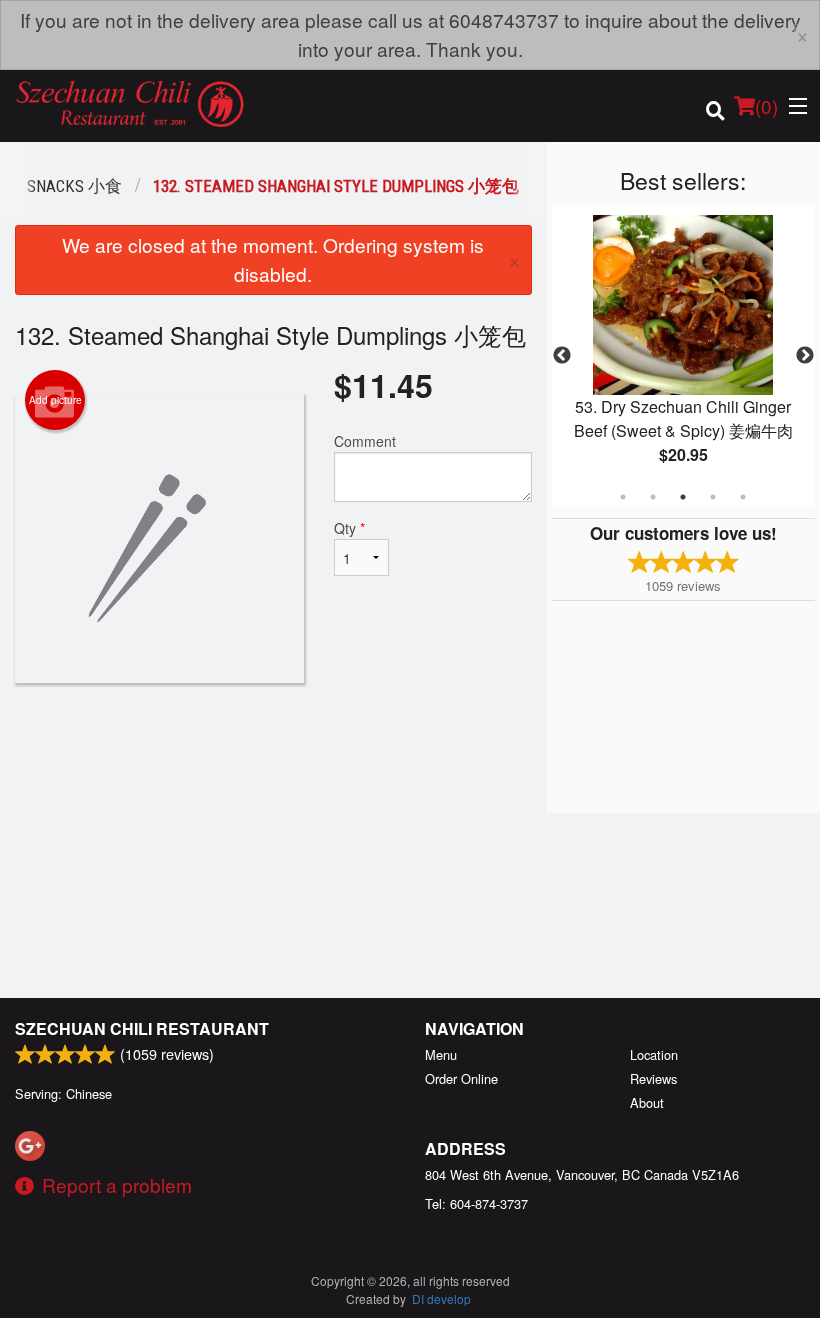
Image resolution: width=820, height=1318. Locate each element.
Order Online (461, 1078)
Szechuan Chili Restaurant (142, 1028)
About (647, 1102)
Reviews (653, 1078)
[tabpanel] (683, 356)
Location (654, 1054)
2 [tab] (653, 497)
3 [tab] (683, 497)
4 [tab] (713, 497)
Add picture (55, 400)
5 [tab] (743, 497)
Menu (441, 1054)
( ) (766, 105)
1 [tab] (623, 497)
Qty (349, 528)
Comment (365, 441)
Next (805, 356)
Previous (562, 356)
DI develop (441, 1298)
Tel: (476, 1203)
